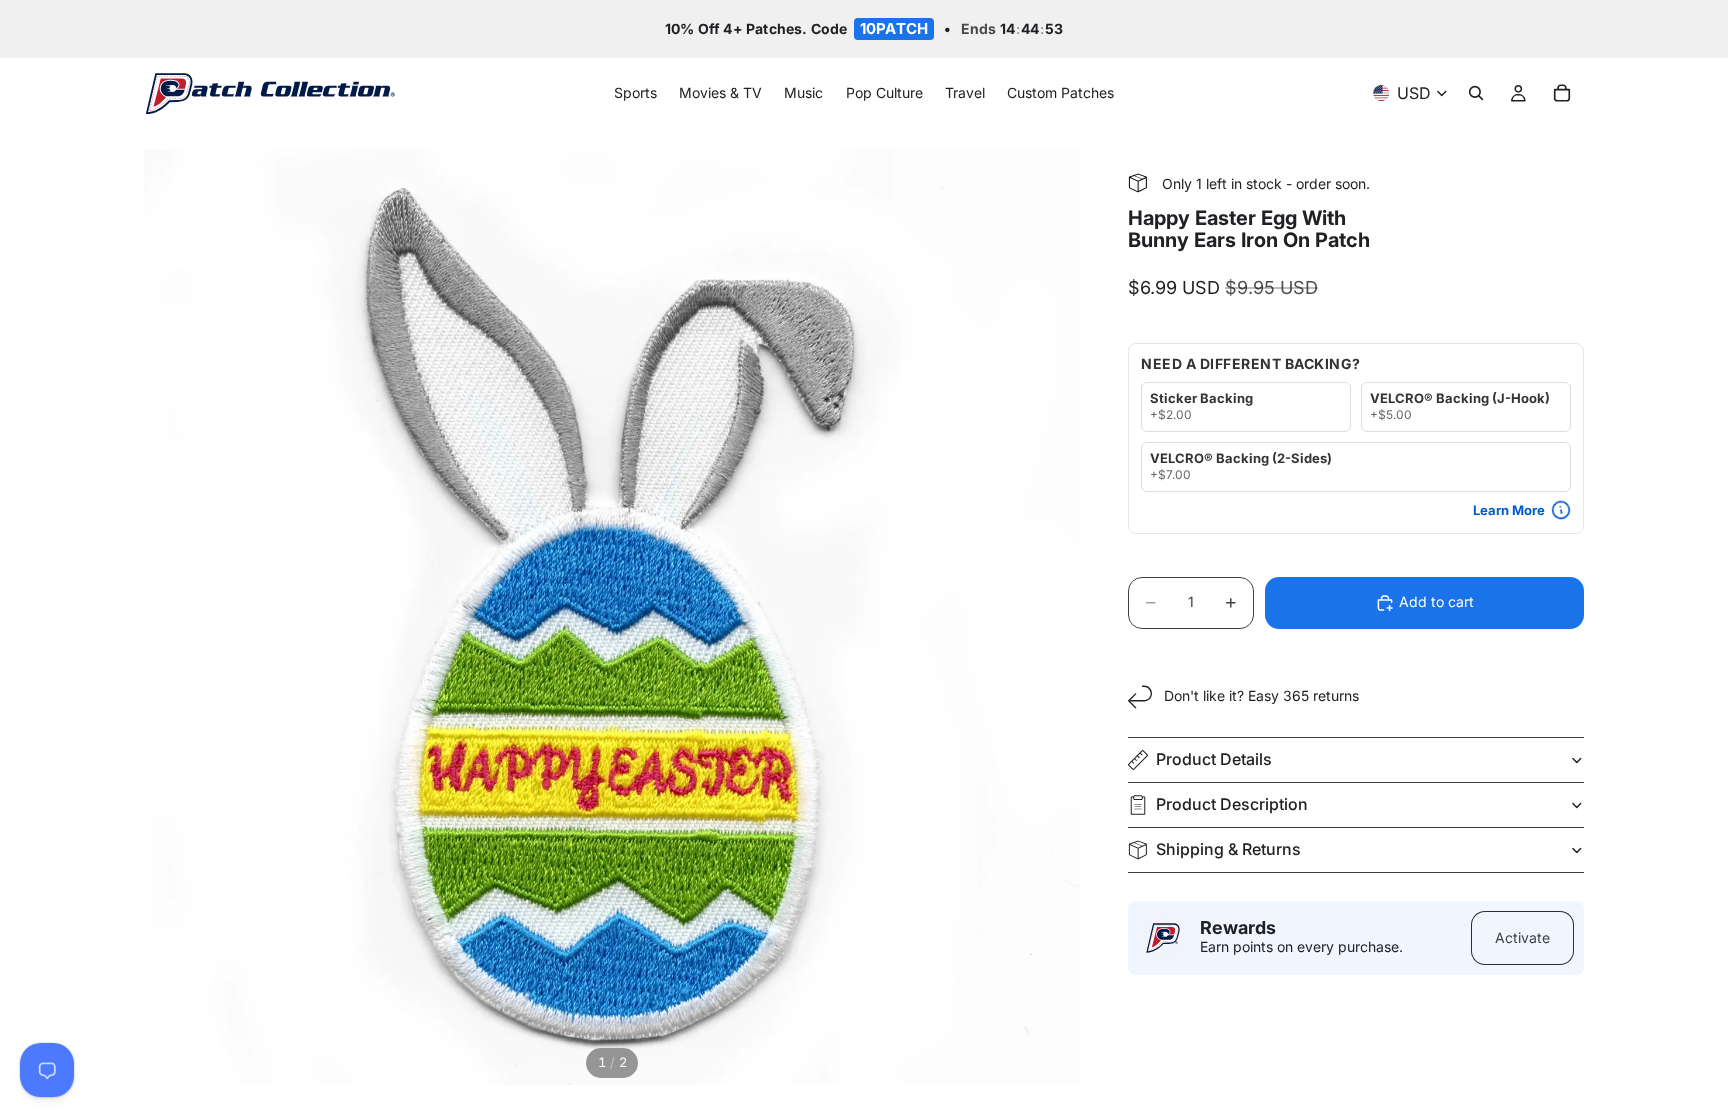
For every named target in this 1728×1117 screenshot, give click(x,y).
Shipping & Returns (1228, 849)
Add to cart (1436, 601)
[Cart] (1562, 94)
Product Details (1214, 759)
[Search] (1476, 94)
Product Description (1232, 804)
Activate (1522, 937)
